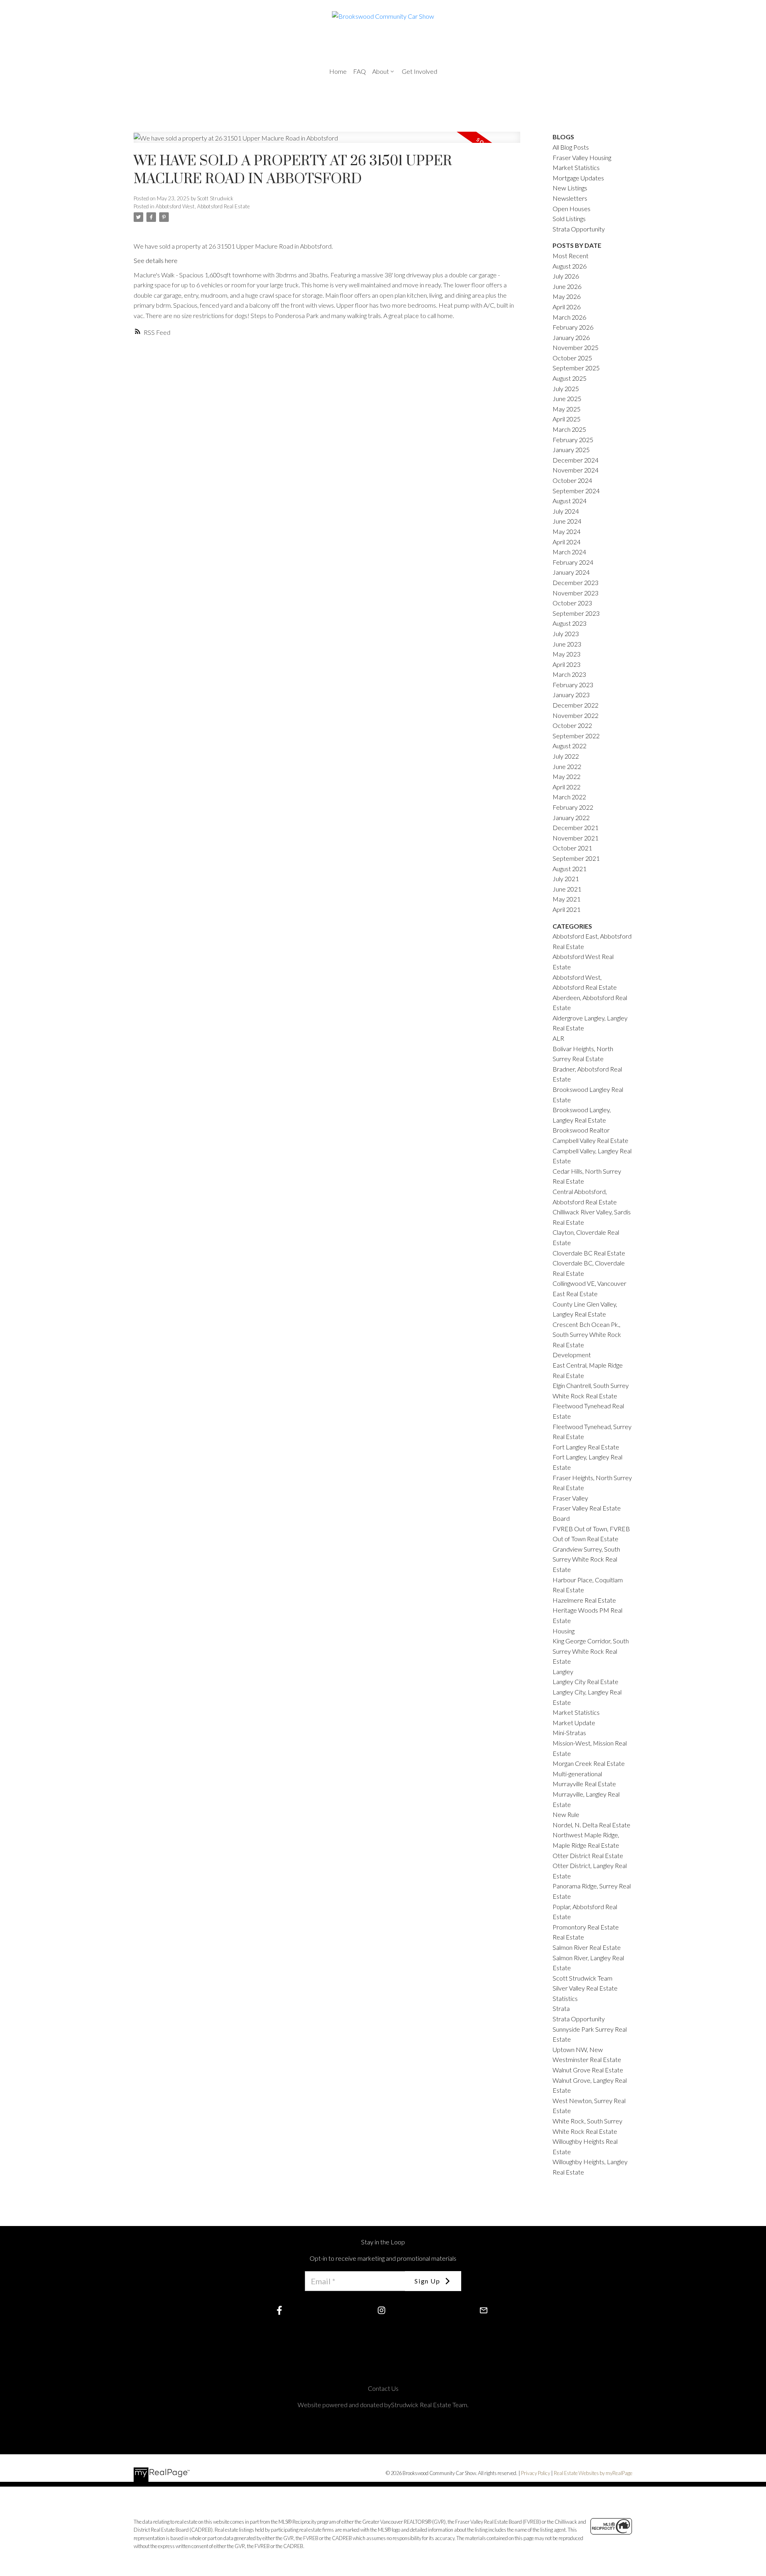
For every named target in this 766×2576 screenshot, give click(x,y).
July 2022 (566, 756)
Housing (564, 1631)
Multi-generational (577, 1774)
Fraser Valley (570, 1498)
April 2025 (567, 419)
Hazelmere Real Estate (584, 1600)
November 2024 (575, 470)
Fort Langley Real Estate (586, 1447)
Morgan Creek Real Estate (589, 1763)
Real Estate (568, 1937)
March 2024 (569, 552)
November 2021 (575, 838)
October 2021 (572, 848)
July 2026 (566, 276)
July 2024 (566, 511)
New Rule (566, 1814)
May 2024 (567, 531)
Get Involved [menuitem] (420, 71)
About (381, 71)
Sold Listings (569, 218)
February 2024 (573, 562)
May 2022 (567, 776)
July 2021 (566, 879)
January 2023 (571, 695)
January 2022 (571, 817)
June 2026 (567, 286)
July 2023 (566, 634)
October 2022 (572, 725)
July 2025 (566, 388)
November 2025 (575, 347)
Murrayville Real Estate (584, 1784)
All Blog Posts (571, 147)
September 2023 (576, 613)
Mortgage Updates (578, 178)
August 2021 (570, 869)
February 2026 (573, 327)
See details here (156, 260)
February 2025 (573, 440)
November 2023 (575, 593)
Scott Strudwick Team (582, 1978)
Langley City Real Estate (585, 1681)
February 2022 (573, 807)
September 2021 (576, 858)
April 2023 (567, 664)
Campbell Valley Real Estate (590, 1140)
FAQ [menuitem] (359, 71)
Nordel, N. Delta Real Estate (591, 1825)
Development (572, 1355)
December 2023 (575, 582)
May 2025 (567, 409)
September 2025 (576, 368)
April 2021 (567, 909)
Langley (563, 1672)
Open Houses (572, 209)
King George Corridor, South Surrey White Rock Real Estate (591, 1651)
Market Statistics (576, 1712)
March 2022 (569, 797)
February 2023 (573, 685)
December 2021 (575, 827)
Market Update (574, 1723)
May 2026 (567, 296)
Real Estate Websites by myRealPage (593, 2473)
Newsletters (570, 198)
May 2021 (567, 899)
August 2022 (570, 746)
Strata (561, 2008)
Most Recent (571, 256)
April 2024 (567, 542)
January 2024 (571, 572)
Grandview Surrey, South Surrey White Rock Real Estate (586, 1559)
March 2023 (569, 674)
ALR (558, 1038)
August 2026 (570, 266)
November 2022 (575, 715)
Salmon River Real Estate (587, 1947)
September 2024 (576, 491)
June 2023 (567, 644)
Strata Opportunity (579, 229)
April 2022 (567, 787)
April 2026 (567, 307)
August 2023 (570, 623)
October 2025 (572, 358)
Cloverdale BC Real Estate (589, 1253)
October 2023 (572, 603)
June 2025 (567, 398)
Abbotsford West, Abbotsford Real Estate (203, 206)
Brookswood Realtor (581, 1130)
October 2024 (572, 480)
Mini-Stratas (569, 1733)
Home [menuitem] (338, 71)
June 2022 (567, 766)
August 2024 (570, 501)
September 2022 (576, 736)
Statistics (565, 1998)
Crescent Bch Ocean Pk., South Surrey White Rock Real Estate (587, 1334)
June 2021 (567, 889)
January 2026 (571, 337)
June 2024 (567, 521)
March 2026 (569, 317)
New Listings (570, 188)
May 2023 (567, 654)
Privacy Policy (536, 2473)
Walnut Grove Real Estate (588, 2070)
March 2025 (569, 429)
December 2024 (575, 460)
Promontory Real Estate (586, 1927)
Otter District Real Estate (588, 1855)
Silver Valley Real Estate (585, 1988)
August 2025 (570, 378)
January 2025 (571, 450)
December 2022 (575, 705)
